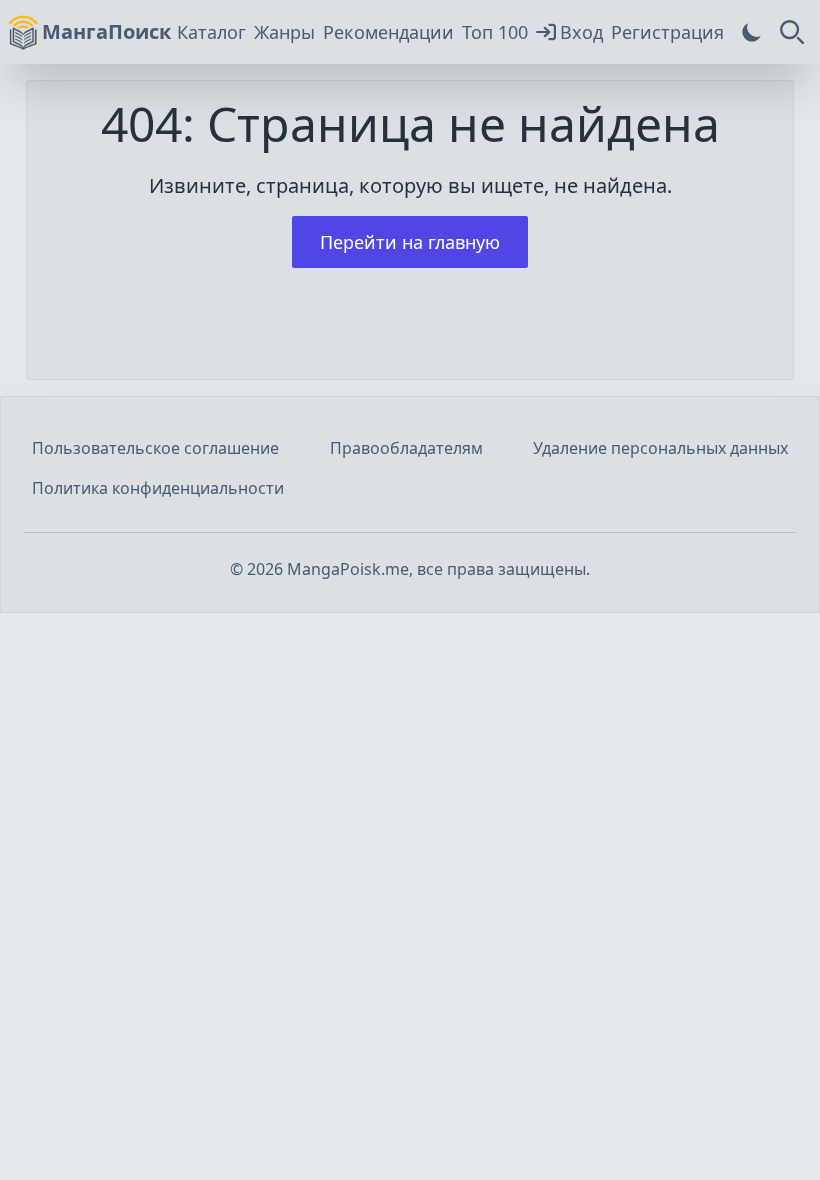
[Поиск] (792, 32)
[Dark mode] (752, 32)
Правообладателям (406, 448)
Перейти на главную (410, 242)
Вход (581, 32)
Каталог (211, 32)
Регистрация (667, 32)
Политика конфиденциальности (158, 488)
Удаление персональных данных (660, 448)
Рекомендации (388, 32)
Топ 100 (495, 32)
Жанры (284, 32)
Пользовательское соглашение (155, 448)
